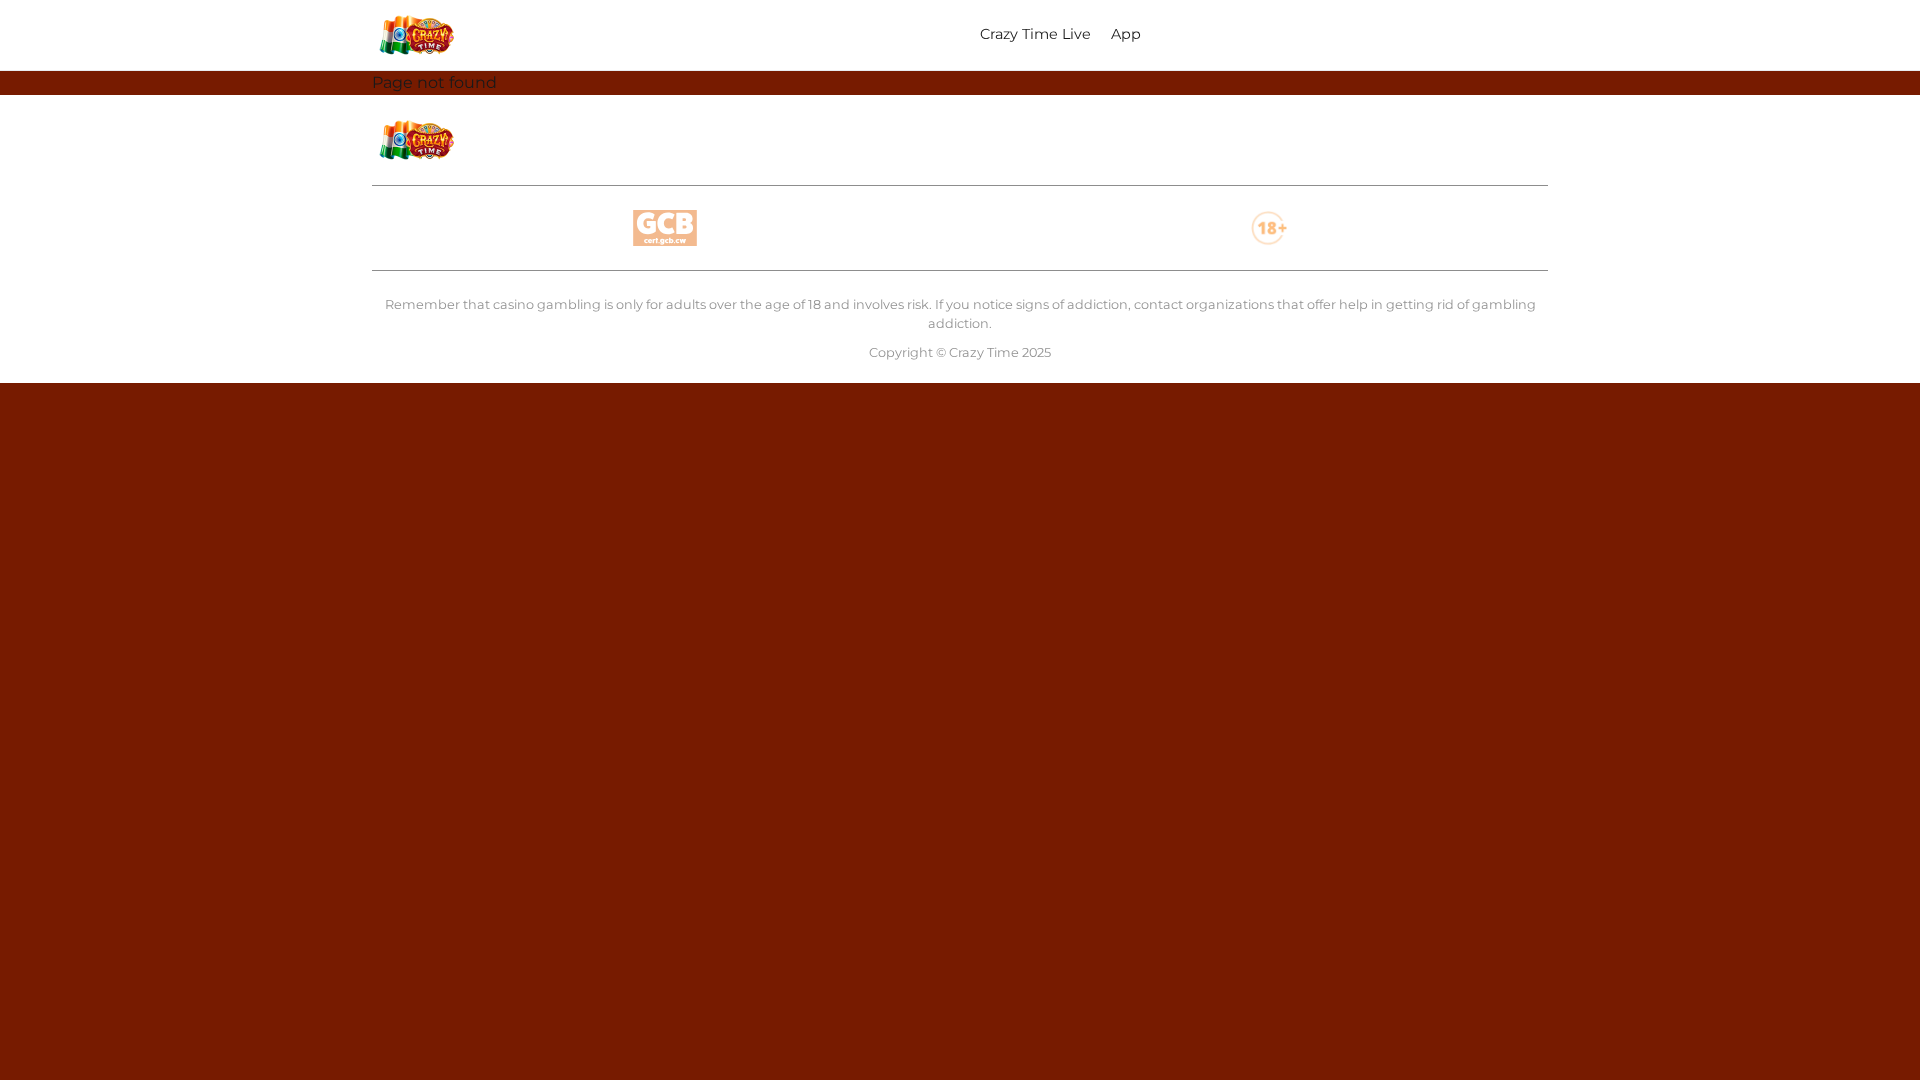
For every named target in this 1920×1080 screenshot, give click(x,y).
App (1126, 34)
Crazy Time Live (1035, 34)
